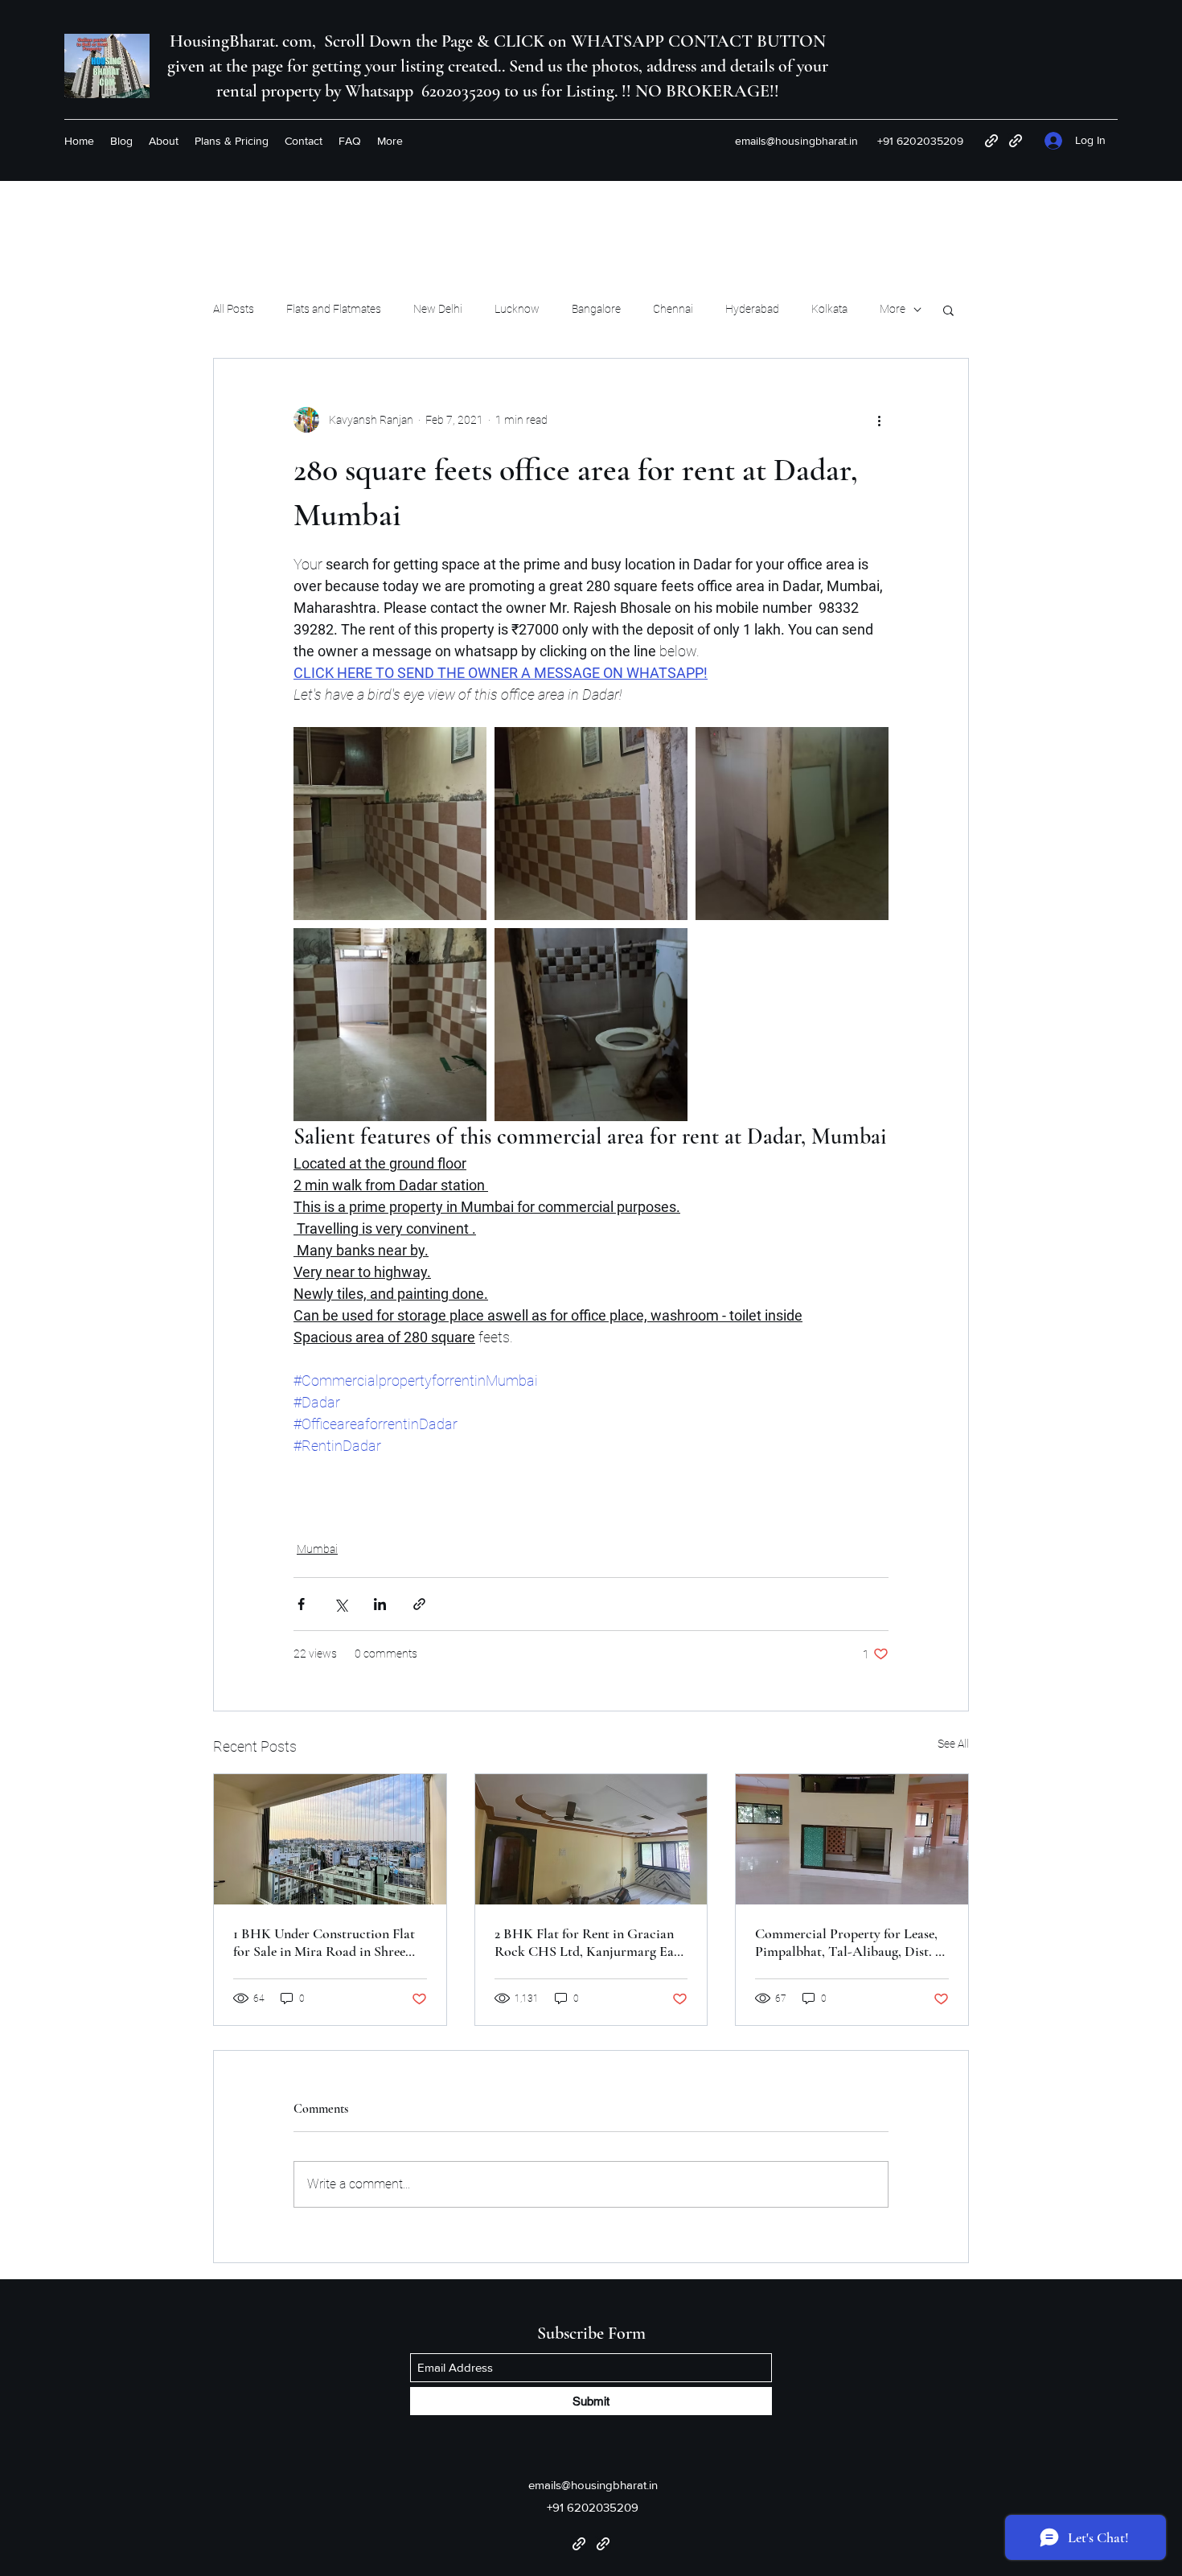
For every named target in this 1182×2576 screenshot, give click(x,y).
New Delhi (438, 309)
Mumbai (317, 1549)
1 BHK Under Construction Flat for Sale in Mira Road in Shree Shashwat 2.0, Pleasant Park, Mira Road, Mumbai (329, 1942)
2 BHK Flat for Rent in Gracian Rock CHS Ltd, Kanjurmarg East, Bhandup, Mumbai (591, 1942)
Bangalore (596, 309)
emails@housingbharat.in (796, 141)
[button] (948, 310)
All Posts (234, 309)
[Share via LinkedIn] (380, 1604)
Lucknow (517, 309)
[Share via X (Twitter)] (341, 1604)
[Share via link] (419, 1604)
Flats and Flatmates (334, 309)
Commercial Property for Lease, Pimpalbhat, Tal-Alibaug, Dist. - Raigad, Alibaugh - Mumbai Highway (848, 1942)
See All (953, 1744)
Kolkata (829, 309)
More (893, 309)
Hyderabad (752, 309)
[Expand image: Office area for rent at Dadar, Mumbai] (390, 824)
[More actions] (879, 420)
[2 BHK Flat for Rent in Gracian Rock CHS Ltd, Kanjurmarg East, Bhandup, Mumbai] (591, 1839)
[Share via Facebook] (301, 1604)
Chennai (673, 309)
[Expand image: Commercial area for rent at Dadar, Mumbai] (591, 824)
